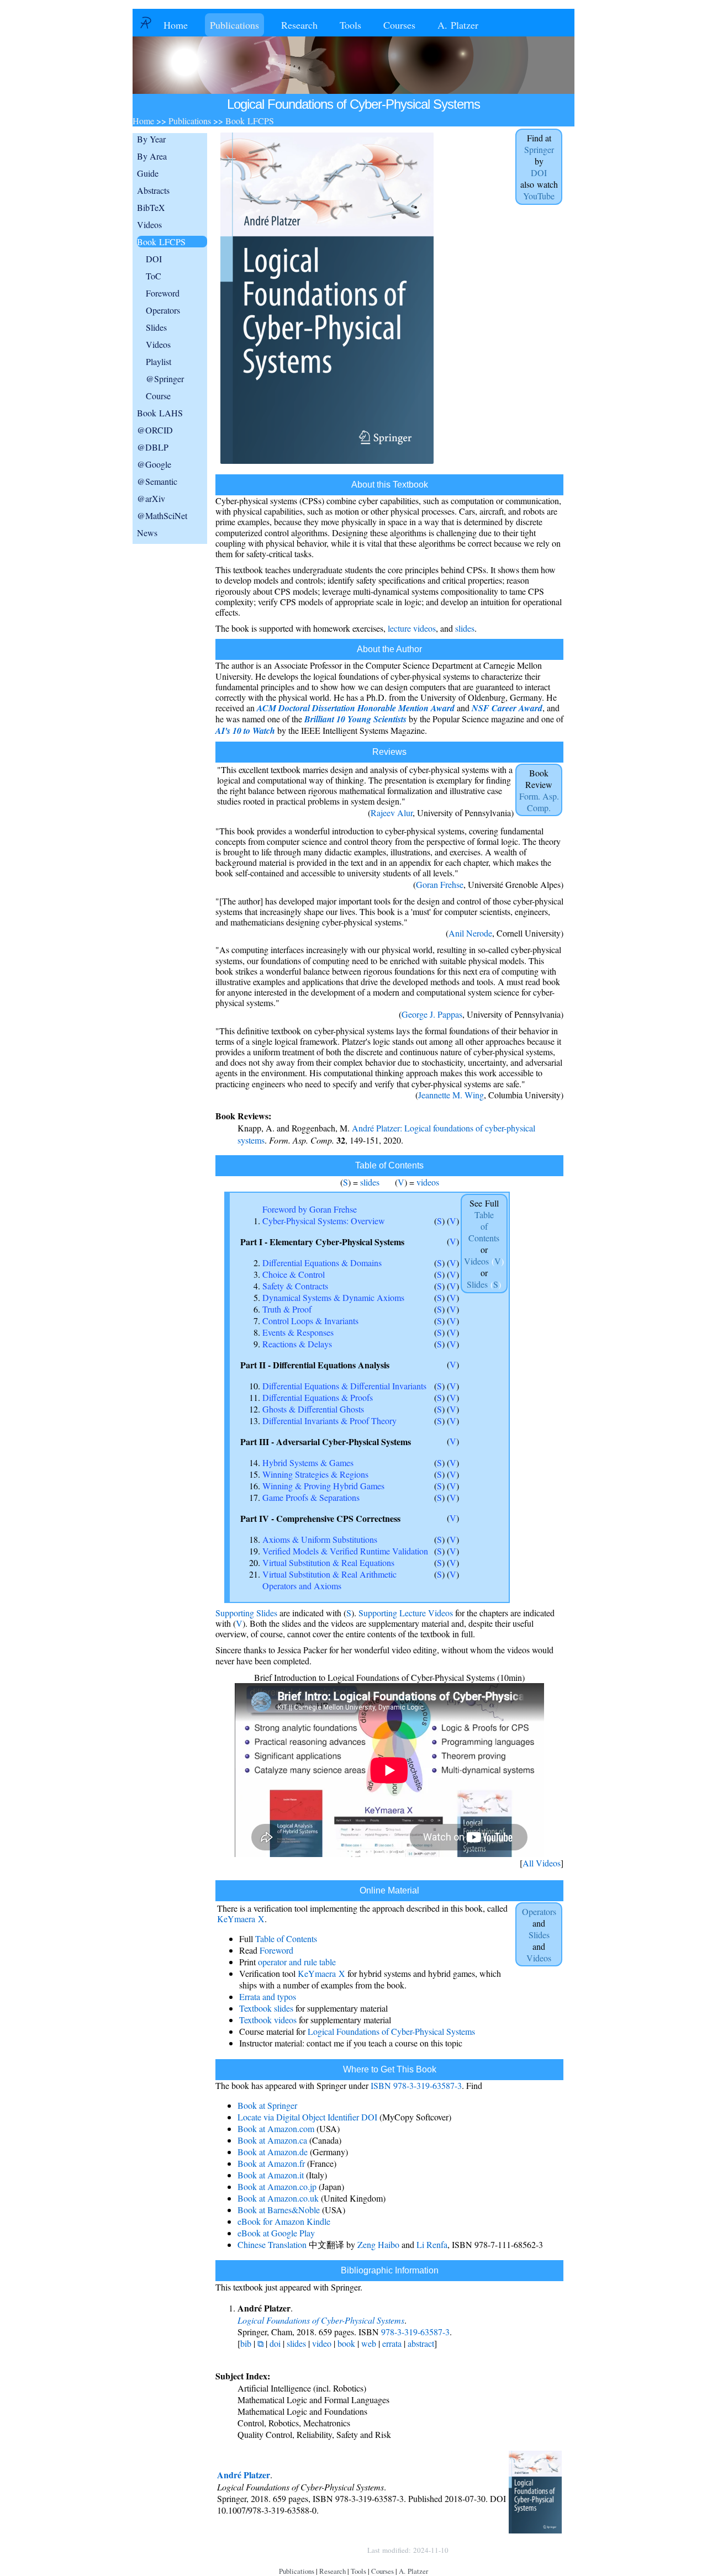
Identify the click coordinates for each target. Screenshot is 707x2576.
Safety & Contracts (295, 1286)
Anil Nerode (470, 933)
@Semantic (157, 481)
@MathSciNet (162, 515)
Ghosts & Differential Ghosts (313, 1409)
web (369, 2343)
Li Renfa (432, 2244)
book (346, 2343)
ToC (154, 276)
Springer (539, 149)
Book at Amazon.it (271, 2175)
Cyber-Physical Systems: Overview (324, 1221)
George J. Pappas (432, 1014)
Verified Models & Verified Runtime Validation (345, 1551)
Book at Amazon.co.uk (278, 2198)
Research (299, 25)
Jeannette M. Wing (451, 1095)
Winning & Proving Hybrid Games (323, 1486)
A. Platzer (458, 25)
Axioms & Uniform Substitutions (320, 1539)
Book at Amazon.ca (272, 2140)
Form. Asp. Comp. (539, 802)
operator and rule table (297, 1962)
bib (246, 2343)
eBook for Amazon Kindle (284, 2221)
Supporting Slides (246, 1613)
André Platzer (244, 2475)
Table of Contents (286, 1938)
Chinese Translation (272, 2244)
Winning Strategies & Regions (315, 1474)
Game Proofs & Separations (311, 1497)
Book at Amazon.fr (271, 2163)
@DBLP (153, 447)
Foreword (163, 293)
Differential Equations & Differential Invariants (344, 1386)
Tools (350, 25)
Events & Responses (298, 1332)
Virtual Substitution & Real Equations (328, 1562)
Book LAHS (160, 413)
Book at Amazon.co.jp (277, 2186)
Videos (149, 224)
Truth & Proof (287, 1309)
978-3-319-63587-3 (415, 2332)
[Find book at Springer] (327, 464)
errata (392, 2343)
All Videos (542, 1863)
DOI (154, 259)
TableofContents (484, 1226)
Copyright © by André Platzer (306, 2550)
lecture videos (412, 628)
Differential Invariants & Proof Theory (329, 1421)
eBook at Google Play (276, 2233)
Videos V (484, 1261)
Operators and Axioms (302, 1586)
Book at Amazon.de (273, 2152)
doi (275, 2343)
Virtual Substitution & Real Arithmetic (329, 1574)
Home (176, 25)
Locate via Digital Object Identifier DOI (307, 2117)
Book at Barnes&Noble (279, 2210)
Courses (399, 25)
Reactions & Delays (297, 1344)
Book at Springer (267, 2105)
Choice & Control (294, 1274)
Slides (156, 327)
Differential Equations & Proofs (318, 1397)
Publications (234, 25)
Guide (148, 173)
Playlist (159, 361)
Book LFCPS (161, 242)
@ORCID (155, 430)
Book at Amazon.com (276, 2128)
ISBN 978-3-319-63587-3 (416, 2085)
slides (465, 628)
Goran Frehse (440, 884)
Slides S (484, 1284)
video (322, 2343)
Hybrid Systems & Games (308, 1462)
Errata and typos (268, 1996)
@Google (154, 464)
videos (428, 1182)
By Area (152, 156)
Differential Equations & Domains (322, 1263)
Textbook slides (266, 2008)
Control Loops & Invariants (310, 1321)
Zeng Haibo (378, 2244)
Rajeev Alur (392, 813)
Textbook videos (268, 2020)
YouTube (539, 196)
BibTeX (151, 207)
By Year (151, 139)
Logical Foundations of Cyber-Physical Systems (391, 2031)
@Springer (165, 379)
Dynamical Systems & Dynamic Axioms (333, 1297)
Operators (163, 310)
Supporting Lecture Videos (406, 1613)
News (147, 533)
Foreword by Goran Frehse (310, 1209)
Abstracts (153, 190)
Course (158, 396)
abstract (421, 2343)
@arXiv (151, 498)
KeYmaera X (241, 1919)
